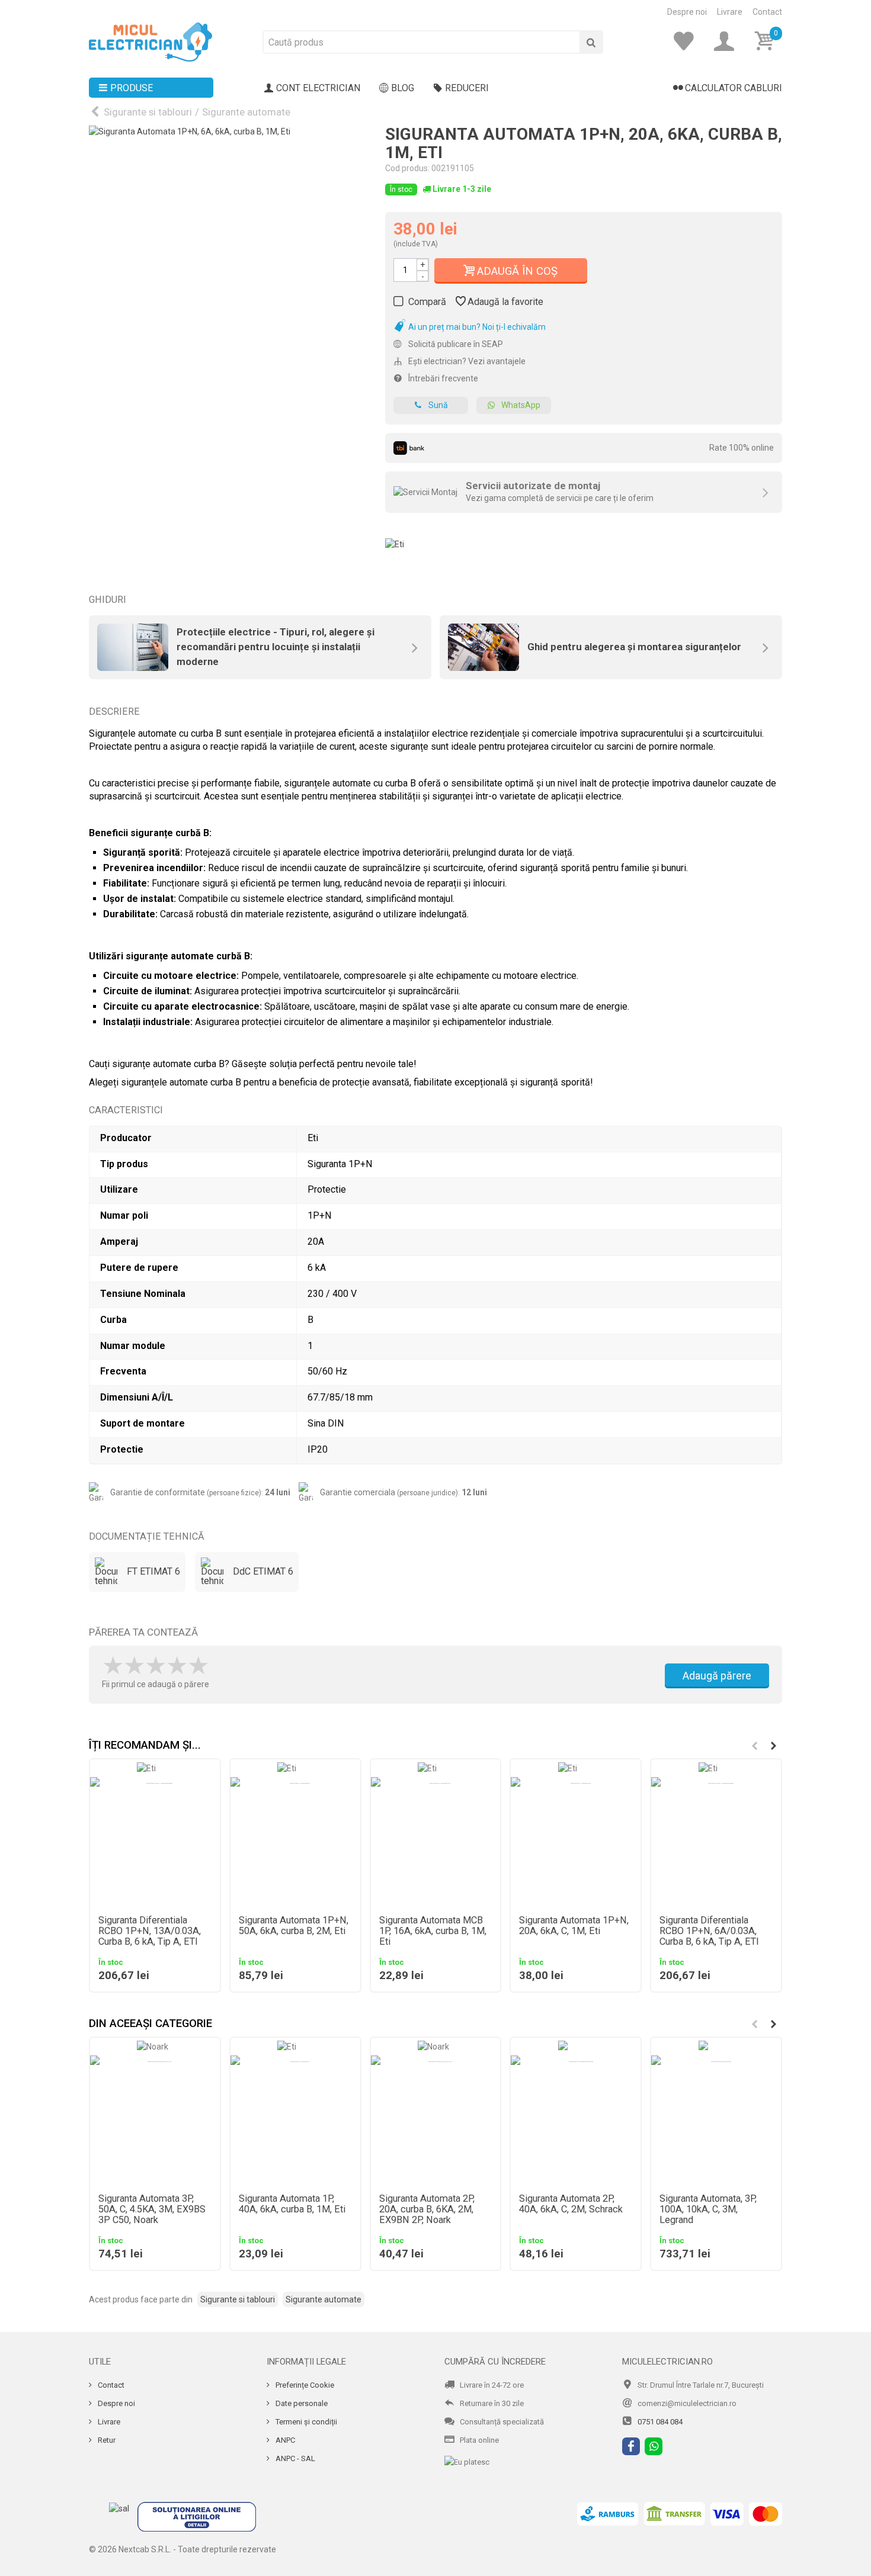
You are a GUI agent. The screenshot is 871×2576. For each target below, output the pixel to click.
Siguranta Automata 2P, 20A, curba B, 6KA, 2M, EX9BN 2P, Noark (427, 2209)
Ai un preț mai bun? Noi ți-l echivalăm (476, 327)
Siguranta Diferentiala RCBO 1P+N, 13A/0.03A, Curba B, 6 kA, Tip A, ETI (150, 1931)
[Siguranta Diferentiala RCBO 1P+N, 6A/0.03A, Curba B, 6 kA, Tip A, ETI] (716, 1842)
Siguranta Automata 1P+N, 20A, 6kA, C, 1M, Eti (574, 1926)
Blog (403, 88)
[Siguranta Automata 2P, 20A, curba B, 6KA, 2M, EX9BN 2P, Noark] (436, 2120)
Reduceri (467, 88)
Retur (106, 2440)
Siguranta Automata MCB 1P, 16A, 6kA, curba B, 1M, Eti (433, 1931)
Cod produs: (407, 168)
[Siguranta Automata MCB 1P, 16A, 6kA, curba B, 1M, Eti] (436, 1842)
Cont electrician (318, 88)
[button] (773, 1746)
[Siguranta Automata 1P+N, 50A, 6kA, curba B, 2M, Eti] (295, 1842)
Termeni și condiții (305, 2422)
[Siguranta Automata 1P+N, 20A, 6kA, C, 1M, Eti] (576, 1842)
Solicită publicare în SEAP (455, 344)
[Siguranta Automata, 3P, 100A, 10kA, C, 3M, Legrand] (716, 2120)
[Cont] (728, 41)
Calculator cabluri (734, 88)
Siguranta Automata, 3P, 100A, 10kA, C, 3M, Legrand (708, 2209)
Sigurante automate (246, 112)
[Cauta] (591, 42)
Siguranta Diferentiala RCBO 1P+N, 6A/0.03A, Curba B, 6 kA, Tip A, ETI (709, 1931)
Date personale (301, 2403)
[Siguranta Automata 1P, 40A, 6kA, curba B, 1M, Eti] (295, 2120)
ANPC (284, 2440)
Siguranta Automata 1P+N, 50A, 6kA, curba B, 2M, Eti (294, 1926)
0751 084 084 (660, 2422)
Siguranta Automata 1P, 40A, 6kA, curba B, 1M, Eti (292, 2204)
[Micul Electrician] (150, 41)
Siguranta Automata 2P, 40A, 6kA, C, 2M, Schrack (571, 2204)
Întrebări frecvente (442, 378)
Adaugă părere (717, 1676)
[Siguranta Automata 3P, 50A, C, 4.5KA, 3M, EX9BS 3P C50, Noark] (155, 2120)
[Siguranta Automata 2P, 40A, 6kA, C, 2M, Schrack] (576, 2120)
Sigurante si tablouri (148, 112)
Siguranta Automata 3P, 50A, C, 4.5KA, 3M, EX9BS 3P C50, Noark (152, 2209)
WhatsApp (521, 405)
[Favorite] (687, 41)
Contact (767, 12)
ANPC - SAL (294, 2458)
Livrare (730, 12)
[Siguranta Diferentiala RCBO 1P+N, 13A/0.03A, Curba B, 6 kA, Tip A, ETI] (155, 1842)
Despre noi (687, 12)
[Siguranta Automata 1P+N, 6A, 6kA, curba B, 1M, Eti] (228, 265)
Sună (438, 405)
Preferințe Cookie (304, 2385)
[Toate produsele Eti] (395, 540)
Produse (132, 88)
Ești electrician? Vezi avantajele (466, 361)
